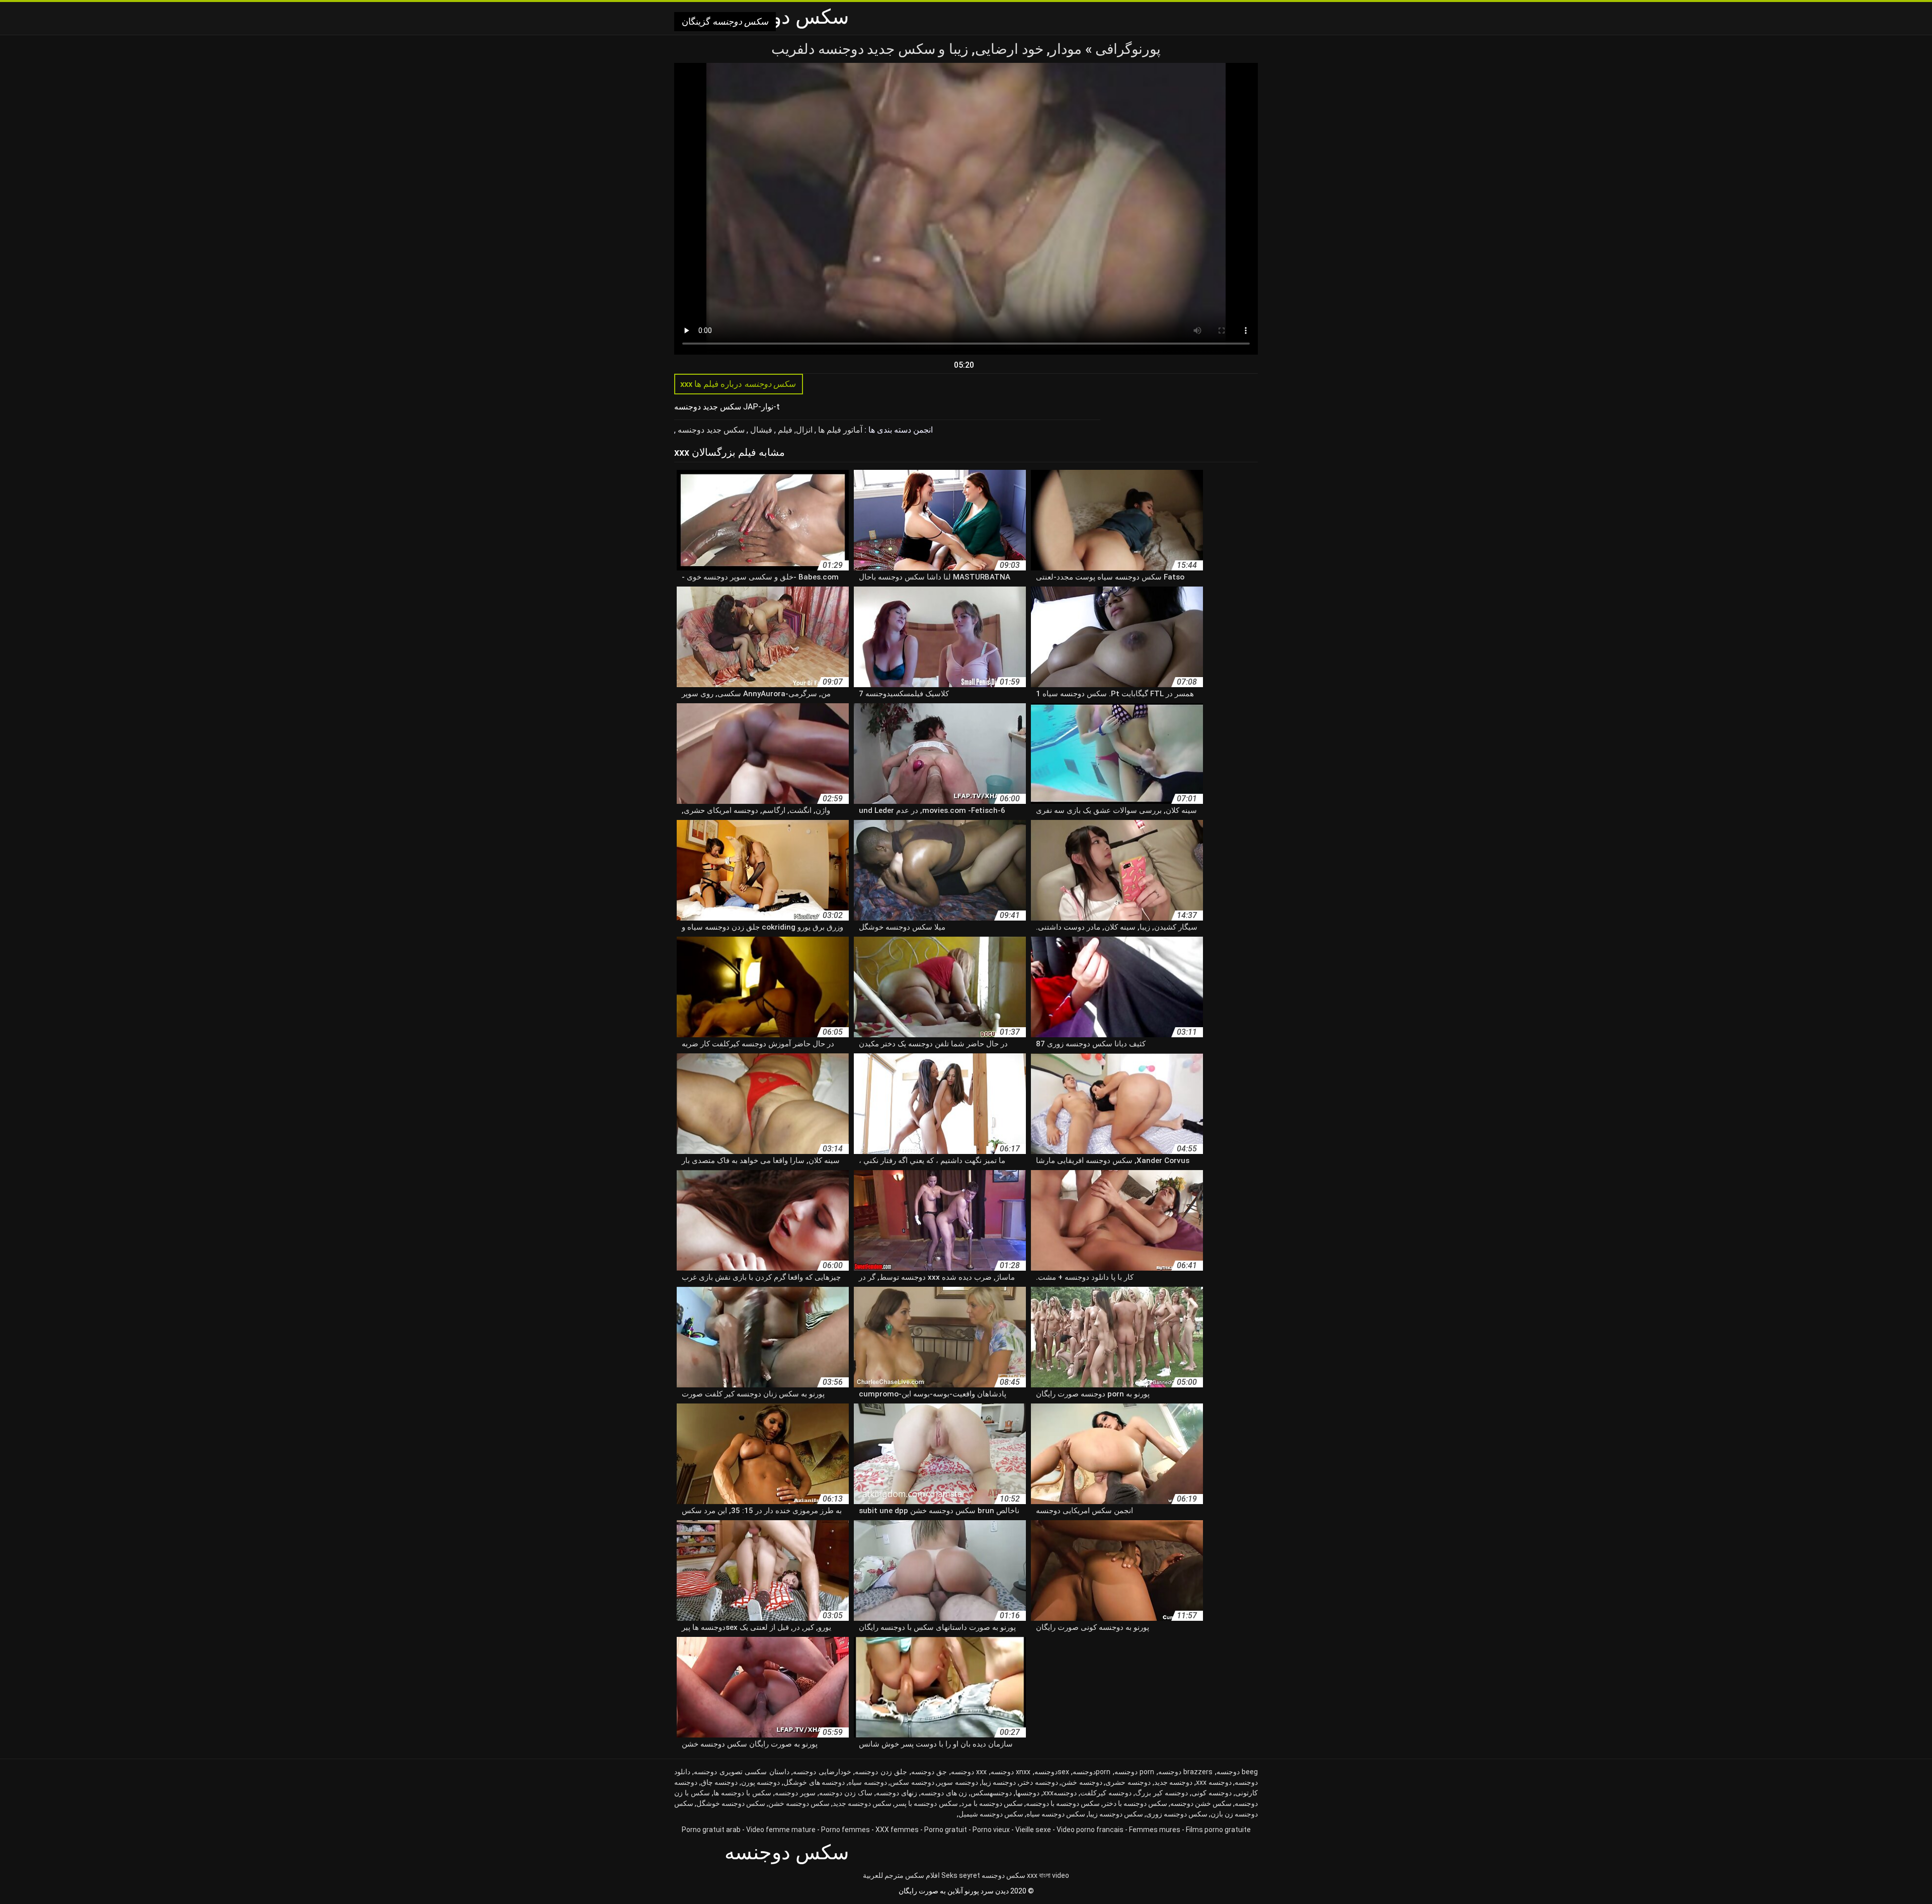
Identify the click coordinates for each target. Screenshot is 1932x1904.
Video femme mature (781, 1830)
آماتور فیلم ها (839, 430)
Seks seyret (961, 1875)
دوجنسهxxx (1060, 1793)
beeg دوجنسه (1237, 1772)
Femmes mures (1155, 1830)
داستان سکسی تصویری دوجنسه (741, 1772)
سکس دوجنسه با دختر (1135, 1803)
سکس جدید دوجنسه (710, 430)
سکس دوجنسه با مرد (992, 1803)
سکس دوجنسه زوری (1177, 1814)
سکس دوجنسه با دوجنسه (1063, 1803)
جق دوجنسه (929, 1772)
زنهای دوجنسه (897, 1793)
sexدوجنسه (1052, 1772)
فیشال (760, 430)
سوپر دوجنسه (795, 1793)
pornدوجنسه (1092, 1772)
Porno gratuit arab (711, 1830)
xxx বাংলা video (1048, 1875)
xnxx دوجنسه (1011, 1772)
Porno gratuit (946, 1830)
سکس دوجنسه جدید (862, 1803)
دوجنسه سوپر (958, 1782)
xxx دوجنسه (969, 1772)
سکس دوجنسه (1003, 1875)
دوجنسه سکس (912, 1782)
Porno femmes (846, 1830)
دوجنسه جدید (1174, 1782)
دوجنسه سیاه (868, 1782)
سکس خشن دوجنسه (1201, 1803)
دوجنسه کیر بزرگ (1161, 1793)
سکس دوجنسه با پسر (926, 1803)
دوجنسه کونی (1212, 1793)
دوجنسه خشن (1082, 1782)
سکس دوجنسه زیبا (1116, 1814)
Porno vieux (991, 1830)
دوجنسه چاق (719, 1782)
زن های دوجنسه (944, 1793)
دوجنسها (1027, 1793)
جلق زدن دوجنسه (881, 1772)
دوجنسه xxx (1214, 1782)
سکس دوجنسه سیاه (1056, 1814)
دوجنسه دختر (1039, 1782)
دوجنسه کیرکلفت (1106, 1793)
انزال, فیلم (794, 430)
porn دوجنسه (1134, 1772)
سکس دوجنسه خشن (799, 1803)
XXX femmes (897, 1830)
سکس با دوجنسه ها (742, 1793)
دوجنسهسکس (991, 1793)
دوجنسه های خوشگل (814, 1782)
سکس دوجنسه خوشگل (731, 1803)
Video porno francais (1090, 1830)
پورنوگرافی (1127, 49)
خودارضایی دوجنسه (822, 1772)
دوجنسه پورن (761, 1782)
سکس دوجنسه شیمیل (991, 1814)
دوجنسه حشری (1128, 1782)
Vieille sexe (1033, 1830)
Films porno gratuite (1218, 1830)
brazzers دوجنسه (1185, 1772)
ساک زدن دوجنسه (846, 1793)
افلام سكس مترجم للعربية (901, 1875)
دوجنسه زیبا (999, 1782)
